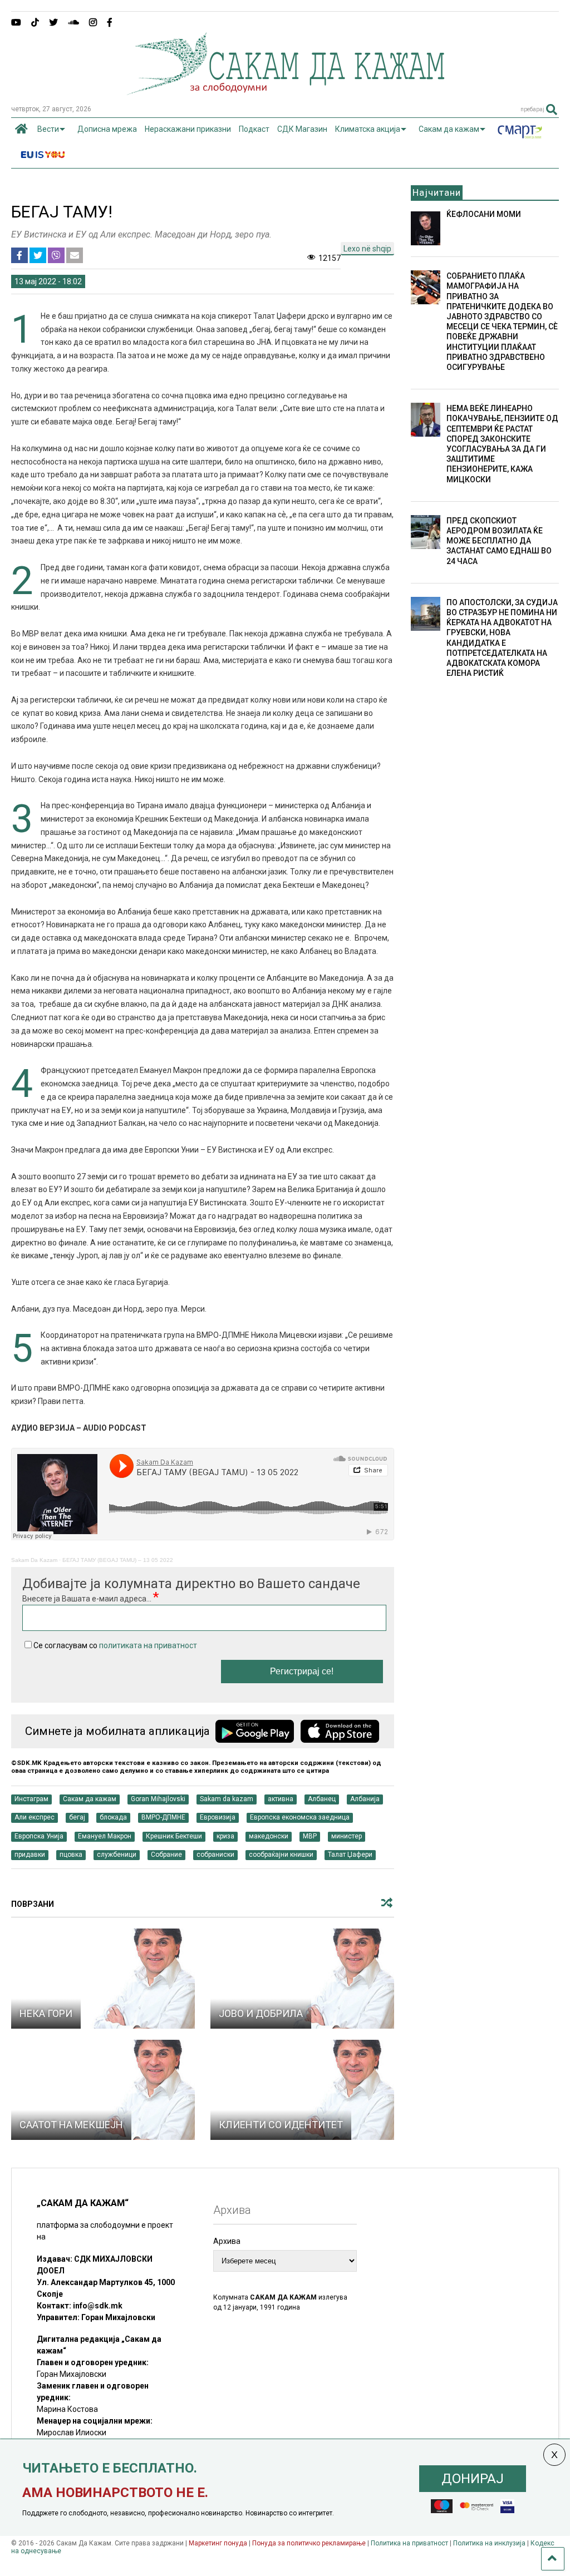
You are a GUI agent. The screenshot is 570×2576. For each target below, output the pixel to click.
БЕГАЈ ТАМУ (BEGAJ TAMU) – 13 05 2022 (118, 1560)
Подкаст (254, 129)
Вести (48, 129)
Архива (227, 2241)
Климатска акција (368, 129)
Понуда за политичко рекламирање (309, 2543)
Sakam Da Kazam (34, 1560)
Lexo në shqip (367, 249)
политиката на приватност (148, 1645)
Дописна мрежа (107, 129)
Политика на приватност (409, 2543)
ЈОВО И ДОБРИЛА (261, 2013)
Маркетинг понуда (219, 2543)
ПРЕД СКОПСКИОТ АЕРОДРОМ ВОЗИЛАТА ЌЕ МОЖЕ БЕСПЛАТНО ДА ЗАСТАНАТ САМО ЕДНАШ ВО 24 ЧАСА (499, 541)
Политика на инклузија (489, 2543)
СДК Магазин (302, 129)
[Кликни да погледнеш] (103, 1979)
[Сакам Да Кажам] (285, 91)
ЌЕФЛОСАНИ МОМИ (484, 214)
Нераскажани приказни (188, 129)
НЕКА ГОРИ (46, 2013)
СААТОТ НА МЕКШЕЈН (71, 2125)
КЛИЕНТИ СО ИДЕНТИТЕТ (281, 2125)
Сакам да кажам (449, 129)
